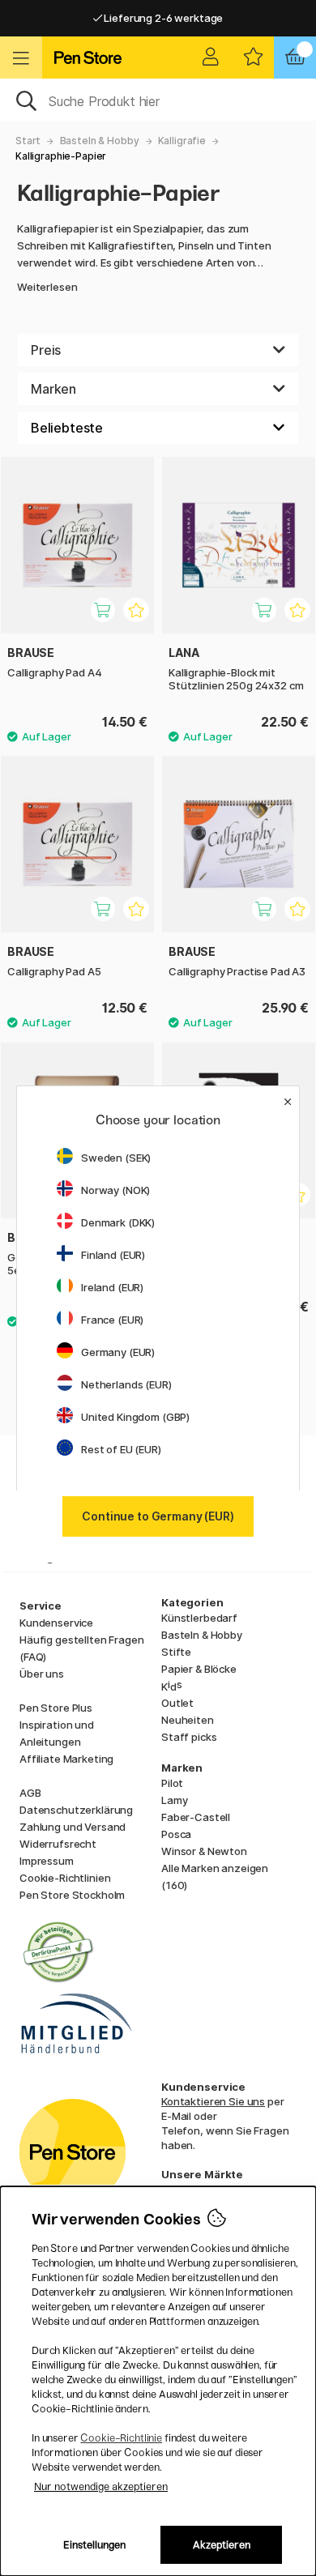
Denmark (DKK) (118, 1222)
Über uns (42, 1674)
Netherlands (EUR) (126, 1384)
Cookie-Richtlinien (65, 1878)
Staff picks (189, 1737)
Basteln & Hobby (100, 141)
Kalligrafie (182, 141)
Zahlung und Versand (73, 1827)
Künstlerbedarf (199, 1618)
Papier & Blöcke (199, 1669)
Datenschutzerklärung (76, 1810)
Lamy (174, 1800)
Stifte (176, 1652)
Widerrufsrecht (58, 1844)
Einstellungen (94, 2545)
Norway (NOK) (115, 1190)
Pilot (172, 1783)
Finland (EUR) (113, 1255)
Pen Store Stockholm (72, 1895)
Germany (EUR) (118, 1352)
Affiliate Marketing (66, 1759)
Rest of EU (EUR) (121, 1449)
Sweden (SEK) (116, 1158)
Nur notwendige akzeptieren (101, 2486)
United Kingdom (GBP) (135, 1417)
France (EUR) (112, 1320)
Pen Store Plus (56, 1708)
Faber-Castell (196, 1817)
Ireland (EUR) (112, 1287)
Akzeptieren (222, 2545)
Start (28, 141)
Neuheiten (188, 1720)
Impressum (47, 1861)
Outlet (177, 1703)
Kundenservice (56, 1623)
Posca (176, 1834)
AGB (30, 1793)
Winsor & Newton (204, 1851)
